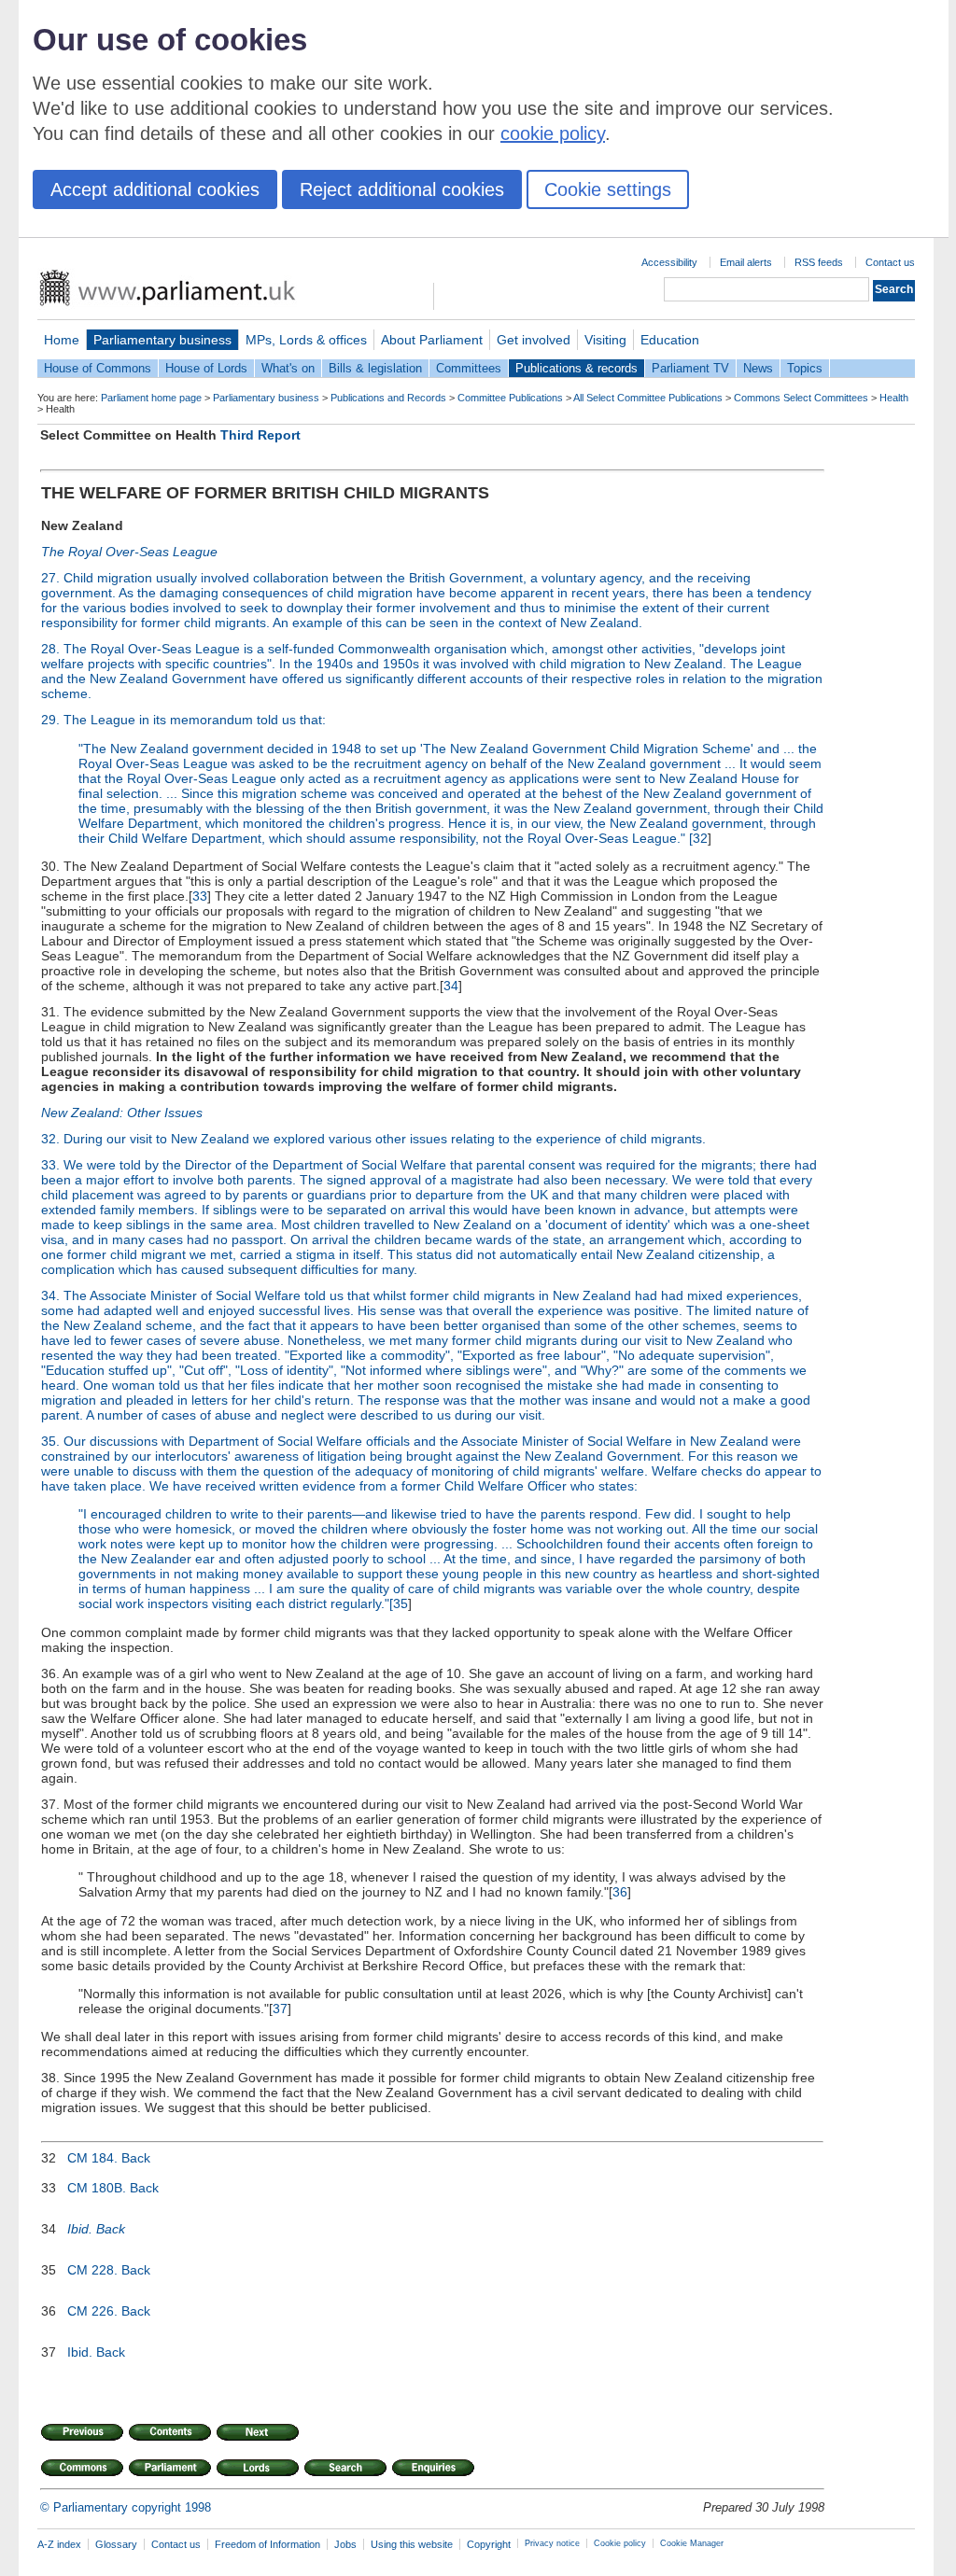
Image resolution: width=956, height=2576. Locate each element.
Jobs (345, 2544)
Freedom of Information (267, 2544)
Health (894, 398)
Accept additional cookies (155, 189)
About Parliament (432, 340)
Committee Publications (510, 398)
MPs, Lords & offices (306, 340)
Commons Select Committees (801, 398)
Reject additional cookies (402, 189)
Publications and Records (388, 398)
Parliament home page (151, 398)
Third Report (260, 435)
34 (451, 986)
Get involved (534, 340)
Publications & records (576, 368)
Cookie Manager (692, 2543)
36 (620, 1892)
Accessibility (669, 262)
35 (401, 1603)
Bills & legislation (375, 368)
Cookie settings (608, 189)
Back (136, 2158)
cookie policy (553, 133)
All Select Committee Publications (648, 398)
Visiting (605, 340)
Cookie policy (620, 2543)
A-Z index (59, 2544)
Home (62, 340)
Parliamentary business (162, 340)
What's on (288, 368)
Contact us (890, 262)
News (758, 368)
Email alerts (746, 262)
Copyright (489, 2544)
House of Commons (98, 368)
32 (700, 838)
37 (280, 2009)
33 (200, 896)
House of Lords (206, 368)
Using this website (412, 2544)
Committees (469, 368)
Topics (805, 368)
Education (670, 340)
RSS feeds (819, 262)
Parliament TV (690, 368)
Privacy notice (552, 2543)
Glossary (116, 2544)
